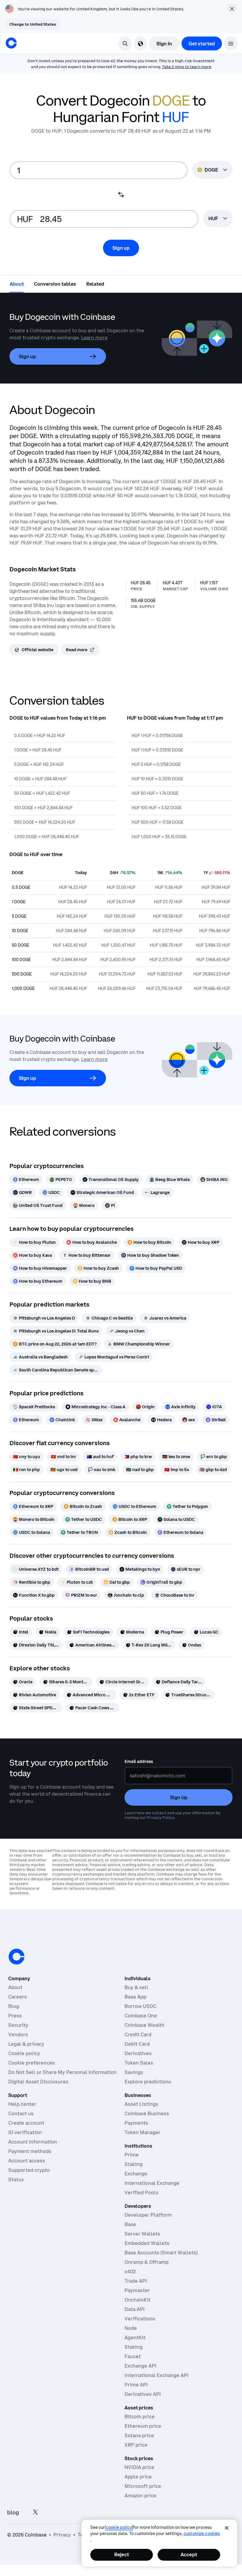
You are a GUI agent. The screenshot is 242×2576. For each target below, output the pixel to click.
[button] (231, 43)
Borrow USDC (140, 2006)
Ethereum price (143, 2426)
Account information (33, 2142)
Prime (132, 2155)
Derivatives (138, 2053)
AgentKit (135, 2338)
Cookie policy (24, 2053)
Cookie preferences (32, 2063)
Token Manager (143, 2132)
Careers (18, 1997)
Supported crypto (29, 2170)
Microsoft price (143, 2486)
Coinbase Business (147, 2113)
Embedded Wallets (147, 2243)
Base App (135, 1997)
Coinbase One (141, 2016)
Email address (139, 1761)
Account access (27, 2161)
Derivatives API (143, 2394)
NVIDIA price (139, 2467)
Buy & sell (136, 1987)
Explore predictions (148, 2082)
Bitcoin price (140, 2417)
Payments (136, 2123)
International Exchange (152, 2183)
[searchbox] (218, 219)
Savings (134, 2072)
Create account (26, 2123)
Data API (135, 2309)
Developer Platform (148, 2215)
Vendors (18, 2034)
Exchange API (140, 2366)
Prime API (136, 2385)
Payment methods (30, 2151)
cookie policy (119, 2527)
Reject (122, 2554)
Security (18, 2025)
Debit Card (137, 2044)
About (15, 1987)
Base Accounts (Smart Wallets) (161, 2253)
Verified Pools (142, 2192)
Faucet (133, 2356)
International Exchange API (157, 2375)
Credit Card (138, 2034)
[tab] (17, 284)
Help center (22, 2104)
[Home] (11, 43)
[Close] (227, 2528)
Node (131, 2328)
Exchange (136, 2174)
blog (13, 2512)
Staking (134, 2164)
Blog (14, 2006)
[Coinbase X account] (35, 2512)
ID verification (25, 2132)
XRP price (136, 2445)
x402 (130, 2271)
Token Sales (139, 2063)
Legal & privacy (26, 2044)
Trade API (136, 2281)
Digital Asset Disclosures (38, 2082)
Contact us (21, 2113)
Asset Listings (141, 2104)
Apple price (138, 2477)
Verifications (140, 2319)
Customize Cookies (202, 2534)
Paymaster (137, 2290)
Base (130, 2224)
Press (15, 2016)
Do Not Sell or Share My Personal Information (62, 2072)
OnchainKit (138, 2300)
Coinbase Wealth (144, 2025)
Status (16, 2179)
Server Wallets (142, 2234)
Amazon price (140, 2496)
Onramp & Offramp (147, 2262)
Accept (189, 2554)
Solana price (139, 2435)
